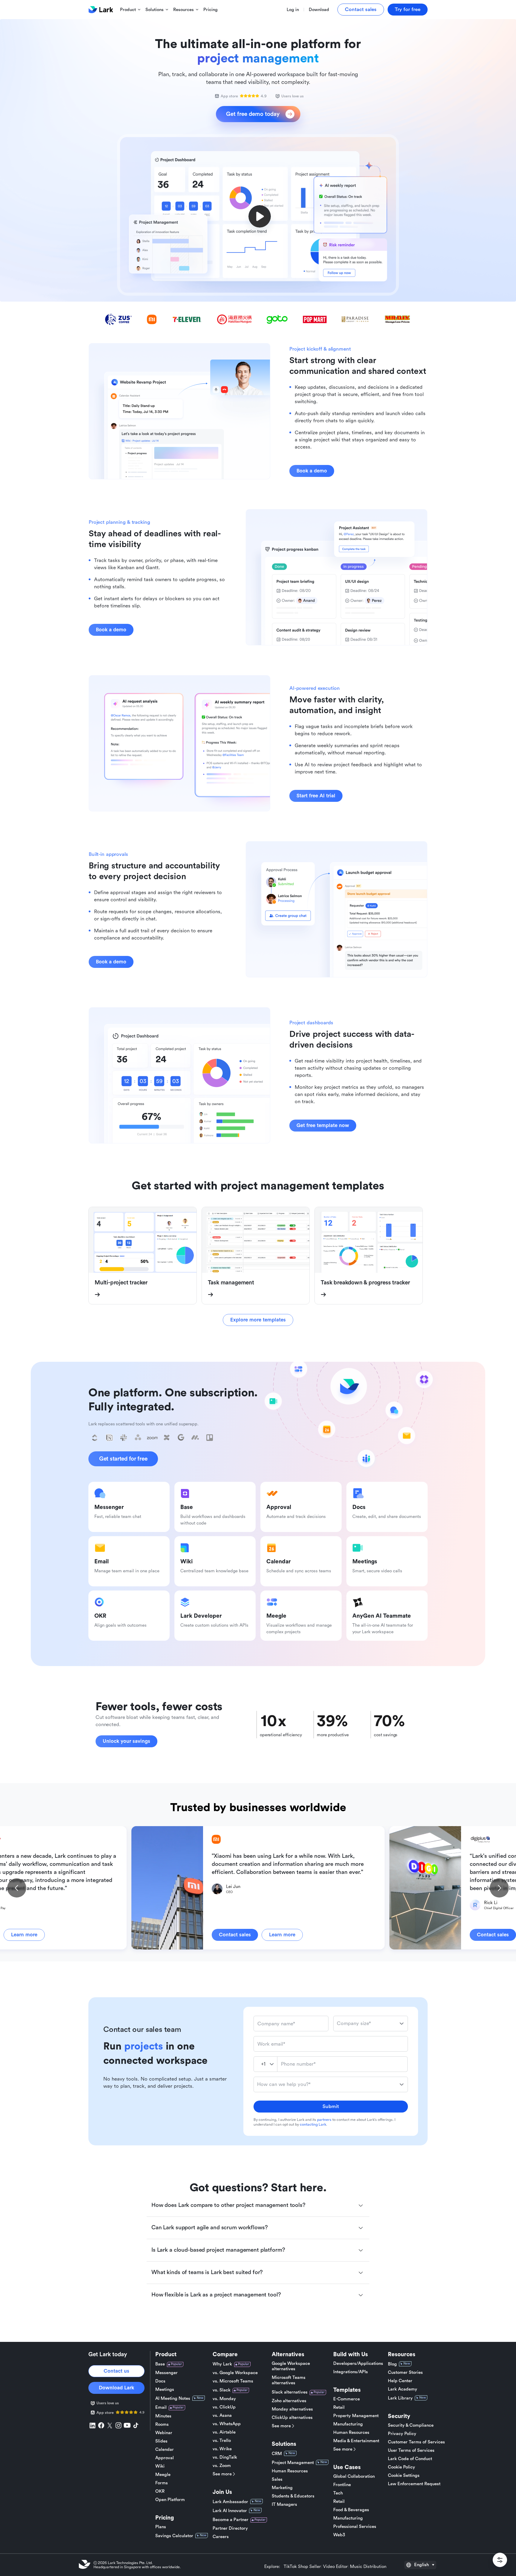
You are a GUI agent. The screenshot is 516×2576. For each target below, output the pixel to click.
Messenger (166, 2373)
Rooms (162, 2424)
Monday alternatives (292, 2409)
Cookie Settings (404, 2476)
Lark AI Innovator (230, 2511)
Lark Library (400, 2398)
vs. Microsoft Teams (233, 2381)
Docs (160, 2381)
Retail (339, 2407)
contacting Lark (313, 2124)
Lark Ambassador (230, 2502)
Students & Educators (293, 2496)
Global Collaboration (354, 2476)
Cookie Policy (401, 2467)
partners (324, 2120)
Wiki (160, 2466)
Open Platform (170, 2500)
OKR (160, 2491)
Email (161, 2407)
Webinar (164, 2433)
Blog (392, 2364)
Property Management (356, 2416)
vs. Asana (222, 2415)
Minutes (163, 2416)
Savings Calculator (174, 2536)
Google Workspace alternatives (291, 2366)
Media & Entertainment (356, 2441)
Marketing (282, 2488)
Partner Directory (230, 2528)
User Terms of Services (411, 2450)
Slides (161, 2441)
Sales (277, 2479)
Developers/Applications (358, 2364)
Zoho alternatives (289, 2401)
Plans (161, 2527)
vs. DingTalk (225, 2457)
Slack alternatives (290, 2392)
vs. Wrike (222, 2449)
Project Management (293, 2463)
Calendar (165, 2450)
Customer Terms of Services (416, 2442)
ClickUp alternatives (292, 2418)
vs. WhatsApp (227, 2424)
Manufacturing (348, 2424)
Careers (221, 2537)
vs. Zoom (222, 2466)
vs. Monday (224, 2399)
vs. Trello (222, 2441)
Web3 (339, 2535)
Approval (165, 2458)
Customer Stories (405, 2372)
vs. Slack (222, 2390)
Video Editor (335, 2567)
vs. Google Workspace (235, 2373)
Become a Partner (231, 2520)
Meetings (165, 2390)
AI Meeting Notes (173, 2398)
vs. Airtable (224, 2432)
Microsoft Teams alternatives (289, 2380)
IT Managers (284, 2504)
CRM (277, 2454)
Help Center (400, 2381)
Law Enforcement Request (414, 2484)
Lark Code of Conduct (410, 2459)
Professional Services (355, 2527)
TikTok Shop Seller (302, 2567)
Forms (162, 2483)
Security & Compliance (411, 2425)
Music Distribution (368, 2567)
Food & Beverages (351, 2510)
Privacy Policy (402, 2434)
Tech (338, 2493)
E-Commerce (347, 2399)
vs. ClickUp (224, 2407)
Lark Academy (403, 2389)
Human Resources (290, 2471)
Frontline (342, 2485)
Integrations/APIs (351, 2372)
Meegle (163, 2475)
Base (160, 2364)
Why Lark (222, 2364)
